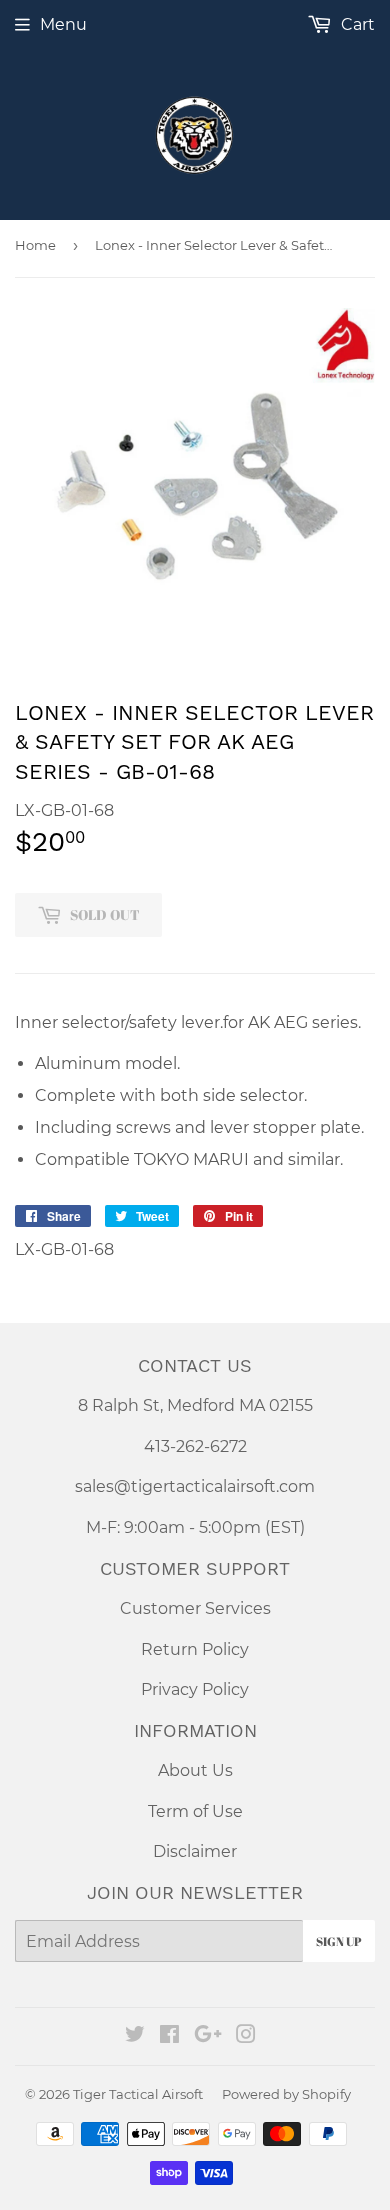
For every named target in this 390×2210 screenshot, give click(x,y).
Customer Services (195, 1608)
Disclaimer (195, 1851)
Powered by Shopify (286, 2094)
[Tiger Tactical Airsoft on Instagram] (246, 2036)
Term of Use (195, 1811)
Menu (63, 24)
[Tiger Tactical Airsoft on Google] (208, 2036)
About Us (195, 1770)
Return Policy (195, 1649)
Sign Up (339, 1941)
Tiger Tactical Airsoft (138, 2094)
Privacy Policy (195, 1689)
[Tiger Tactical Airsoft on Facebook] (169, 2036)
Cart (356, 24)
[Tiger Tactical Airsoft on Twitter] (135, 2036)
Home (35, 245)
